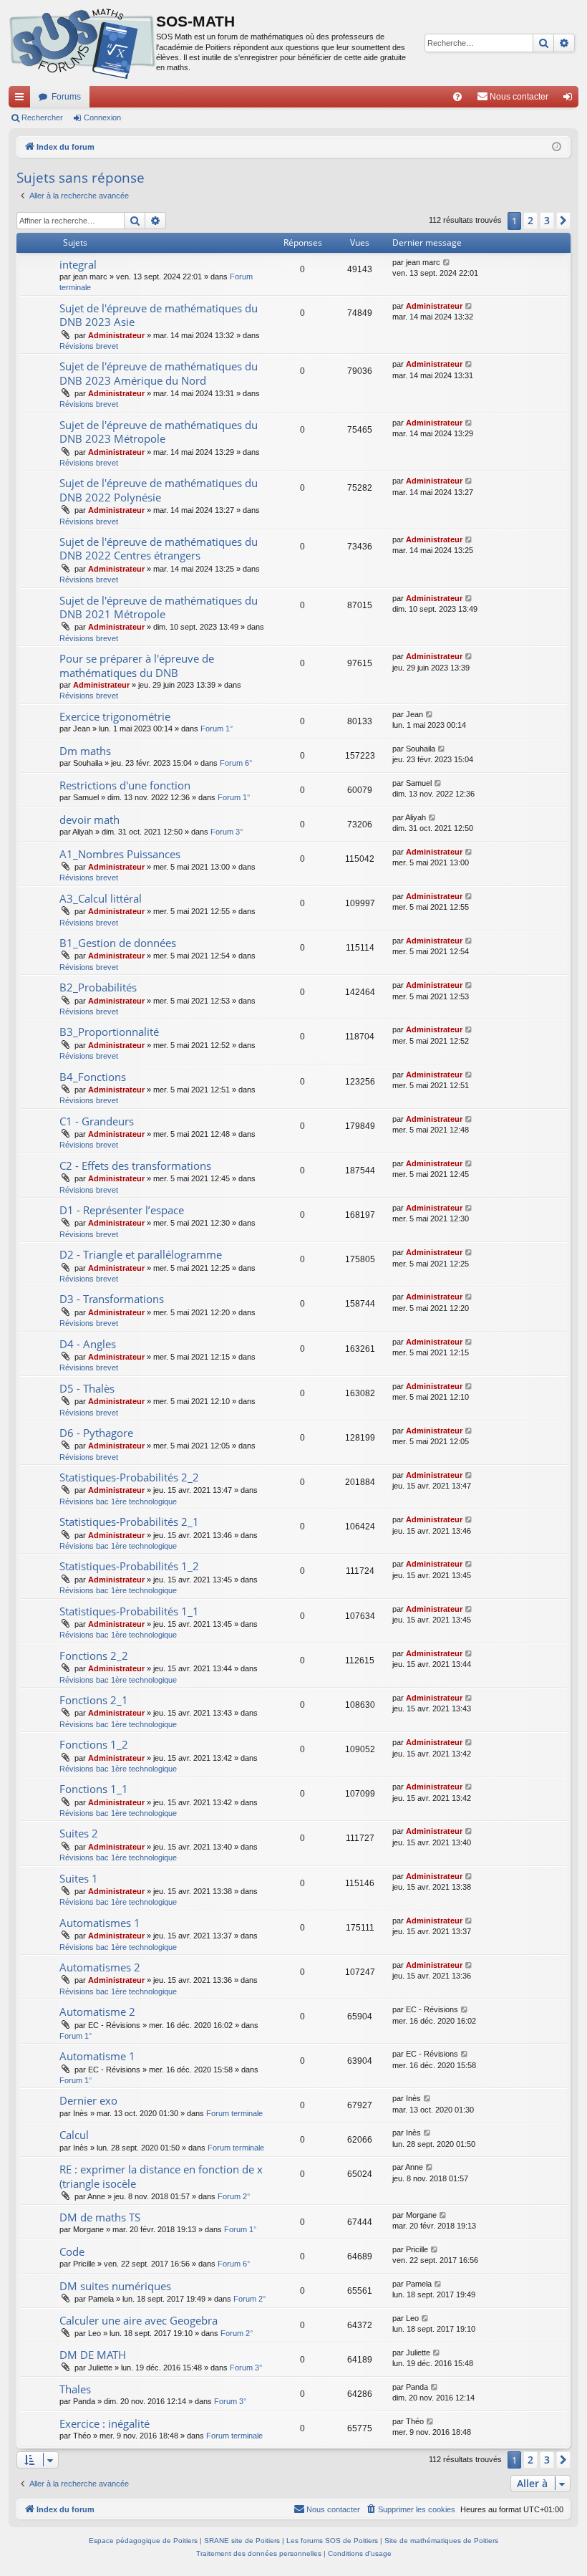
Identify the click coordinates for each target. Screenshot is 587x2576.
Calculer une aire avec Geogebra (139, 2320)
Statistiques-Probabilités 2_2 (129, 1477)
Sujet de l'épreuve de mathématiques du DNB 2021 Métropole (159, 607)
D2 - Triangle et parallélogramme (141, 1254)
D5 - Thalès (87, 1388)
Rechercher (42, 117)
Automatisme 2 (97, 2012)
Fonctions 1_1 (94, 1789)
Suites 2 (79, 1833)
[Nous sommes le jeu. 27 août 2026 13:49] (557, 147)
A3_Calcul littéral (101, 898)
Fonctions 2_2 (94, 1655)
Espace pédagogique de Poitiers (143, 2541)
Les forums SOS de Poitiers (332, 2541)
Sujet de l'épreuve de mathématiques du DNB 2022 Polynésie (159, 490)
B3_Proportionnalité (109, 1032)
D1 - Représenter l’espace (122, 1210)
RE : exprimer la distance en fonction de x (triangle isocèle (161, 2176)
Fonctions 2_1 (94, 1700)
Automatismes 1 (100, 1923)
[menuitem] (457, 97)
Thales (75, 2389)
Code (72, 2251)
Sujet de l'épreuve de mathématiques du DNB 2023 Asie (159, 315)
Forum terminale (234, 2113)
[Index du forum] (82, 43)
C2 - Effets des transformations (135, 1166)
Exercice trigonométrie (115, 716)
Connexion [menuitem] (571, 100)
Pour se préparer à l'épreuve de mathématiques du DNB (137, 665)
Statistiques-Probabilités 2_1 (129, 1522)
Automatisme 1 (97, 2056)
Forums (66, 97)
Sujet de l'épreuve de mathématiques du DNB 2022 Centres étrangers (159, 548)
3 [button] (547, 220)
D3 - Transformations (112, 1299)
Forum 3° (227, 832)
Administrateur (116, 335)
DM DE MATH (93, 2355)
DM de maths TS (100, 2217)
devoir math (89, 820)
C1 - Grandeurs (97, 1121)
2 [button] (530, 220)
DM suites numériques (115, 2286)
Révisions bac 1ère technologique (118, 1501)
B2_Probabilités (98, 987)
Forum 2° (234, 2196)
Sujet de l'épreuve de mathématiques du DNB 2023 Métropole (159, 432)
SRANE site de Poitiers (242, 2541)
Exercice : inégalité (105, 2423)
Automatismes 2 (100, 1967)
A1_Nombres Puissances (120, 854)
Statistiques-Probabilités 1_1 (129, 1611)
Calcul (74, 2135)
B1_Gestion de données (118, 943)
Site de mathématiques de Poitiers (441, 2541)
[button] (563, 221)
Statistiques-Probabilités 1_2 (129, 1566)
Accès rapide (22, 100)
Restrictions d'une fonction (125, 785)
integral (78, 264)
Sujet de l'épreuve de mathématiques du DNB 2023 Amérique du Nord (159, 373)
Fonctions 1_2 (94, 1744)
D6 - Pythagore (96, 1433)
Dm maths (85, 751)
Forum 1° (217, 729)
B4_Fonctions (93, 1077)
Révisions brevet (89, 346)
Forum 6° (236, 763)
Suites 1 (79, 1878)
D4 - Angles (88, 1344)
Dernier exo (88, 2100)
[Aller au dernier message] (447, 263)
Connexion (102, 117)
